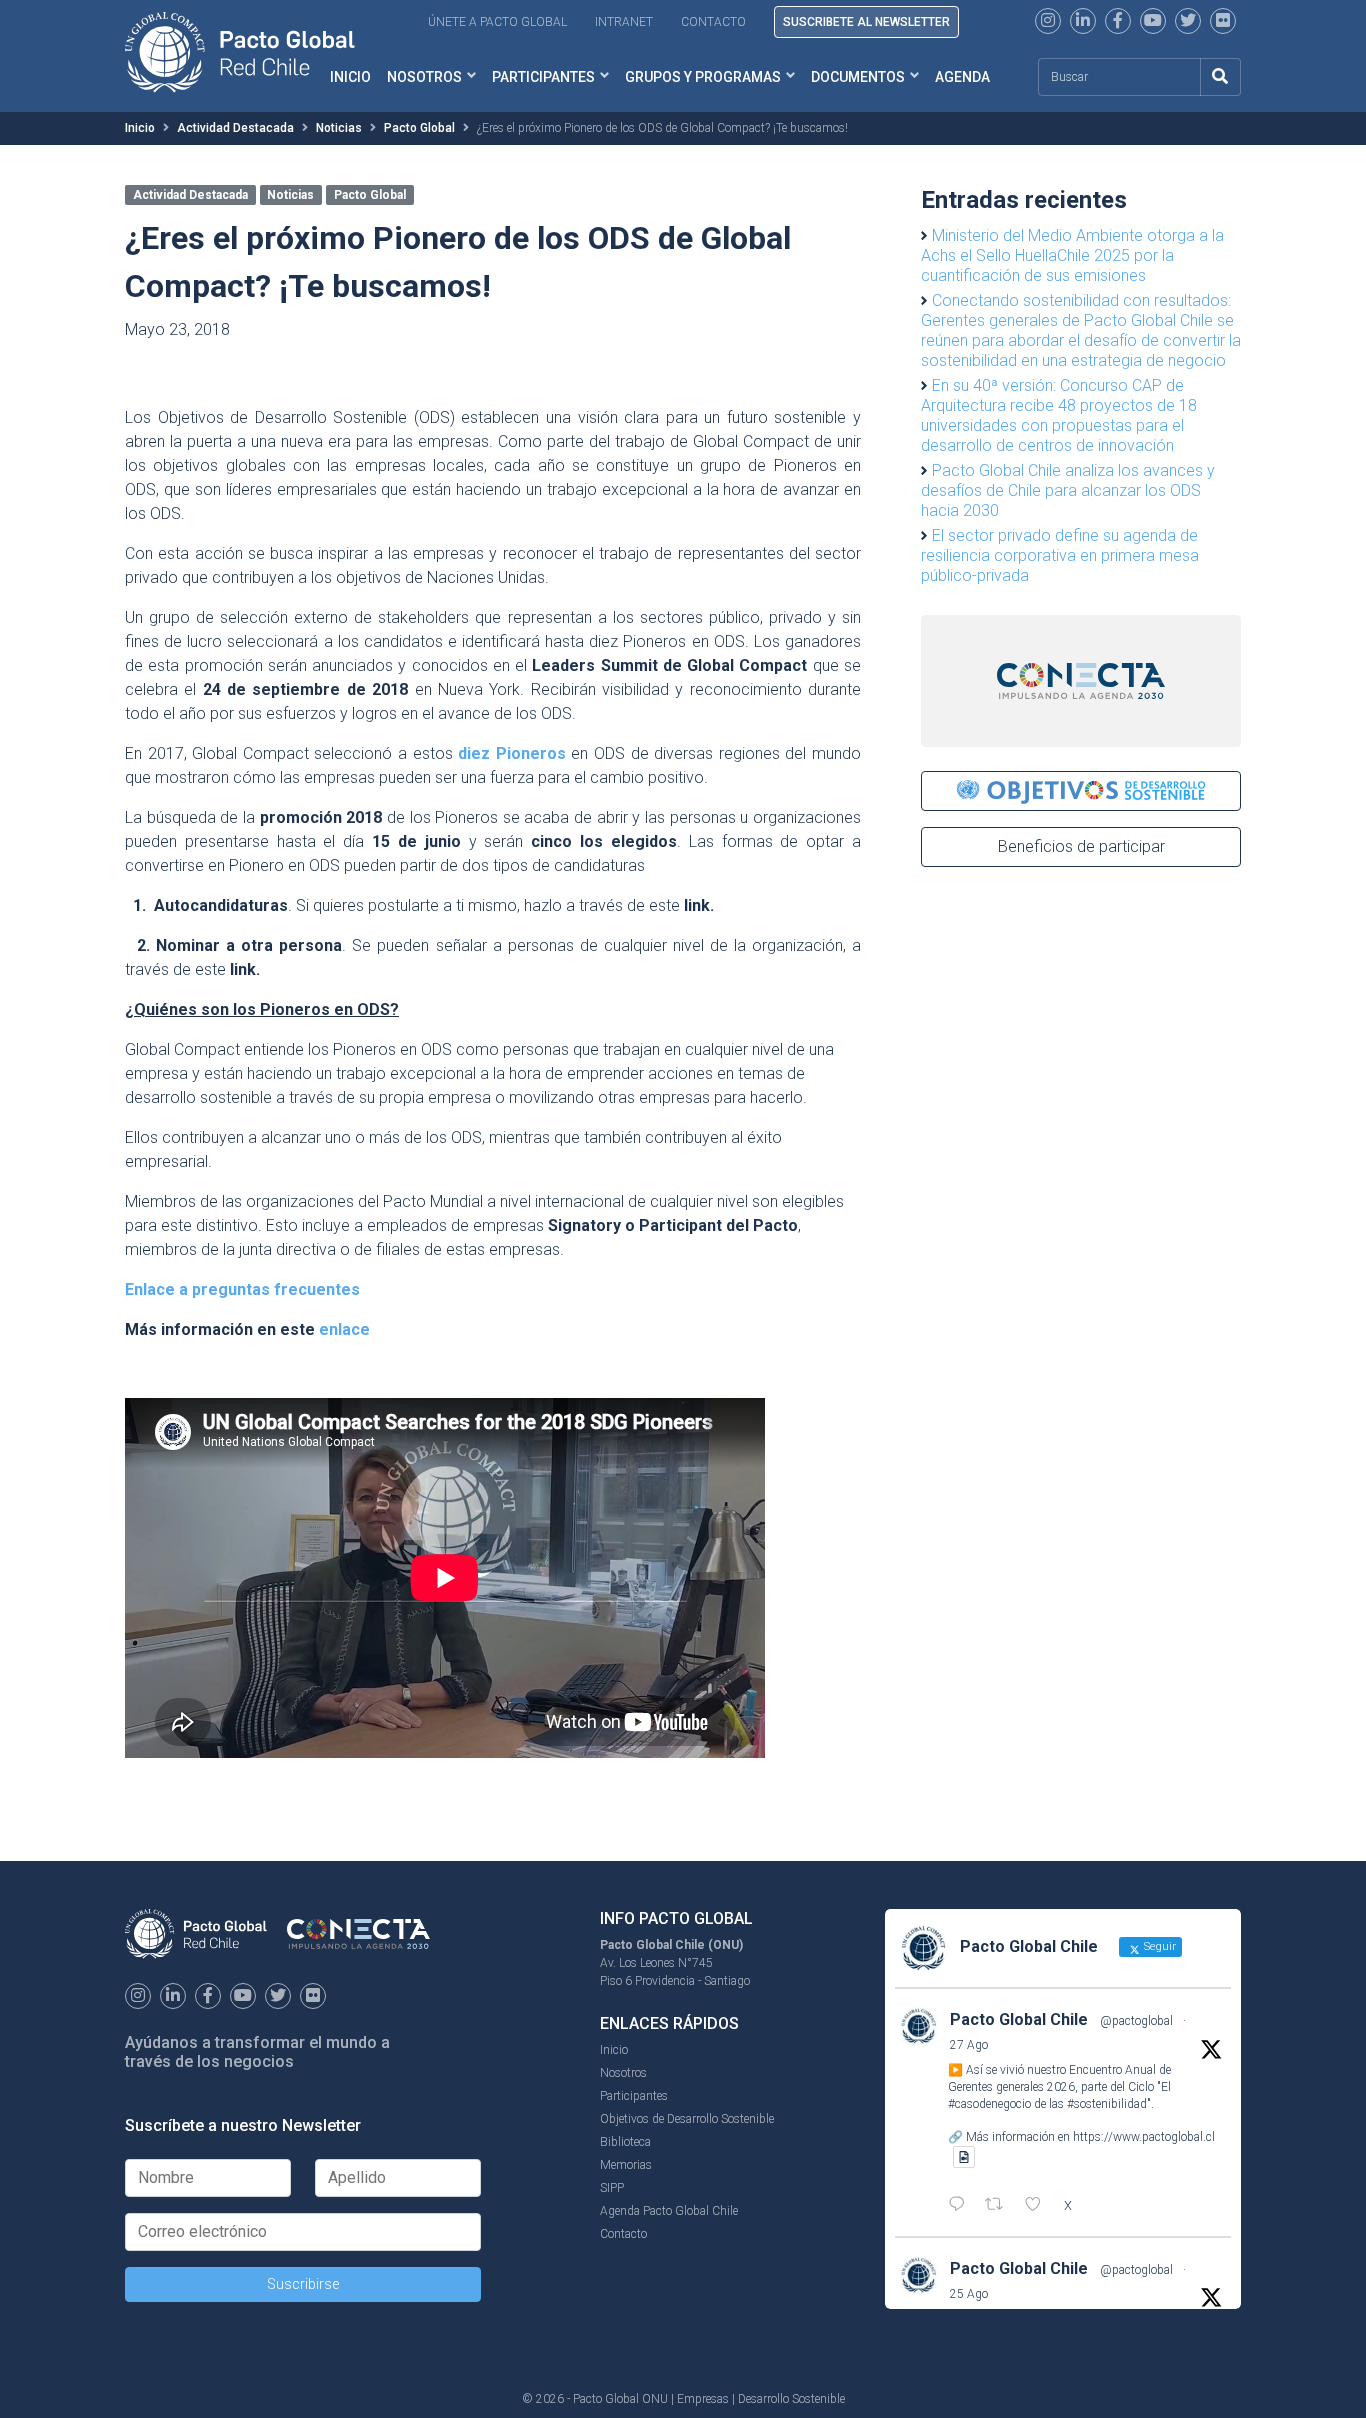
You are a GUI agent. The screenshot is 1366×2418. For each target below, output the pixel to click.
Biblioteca (625, 2142)
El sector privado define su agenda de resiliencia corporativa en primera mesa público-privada (1060, 555)
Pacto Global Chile (1019, 2019)
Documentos (858, 77)
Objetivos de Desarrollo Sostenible (687, 2119)
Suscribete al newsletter (866, 22)
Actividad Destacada (235, 128)
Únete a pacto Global (497, 22)
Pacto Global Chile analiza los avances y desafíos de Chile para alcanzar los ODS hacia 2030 (1068, 490)
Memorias (626, 2165)
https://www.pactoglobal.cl (1144, 2137)
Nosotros (424, 77)
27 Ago (969, 2045)
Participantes (543, 77)
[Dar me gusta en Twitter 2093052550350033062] (1039, 2206)
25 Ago (969, 2294)
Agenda (962, 77)
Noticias (339, 128)
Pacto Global (419, 128)
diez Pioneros (512, 753)
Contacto (713, 22)
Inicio (140, 128)
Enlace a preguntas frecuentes (242, 1289)
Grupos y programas (703, 77)
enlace (344, 1329)
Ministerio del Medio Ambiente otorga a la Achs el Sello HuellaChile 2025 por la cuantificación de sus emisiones (1072, 255)
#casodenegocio (989, 2104)
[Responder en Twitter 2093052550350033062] (961, 2206)
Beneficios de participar (1081, 846)
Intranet (624, 22)
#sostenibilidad (1107, 2104)
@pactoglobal (1136, 2021)
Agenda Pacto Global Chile (669, 2211)
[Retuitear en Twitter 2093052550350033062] (1000, 2206)
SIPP (612, 2188)
